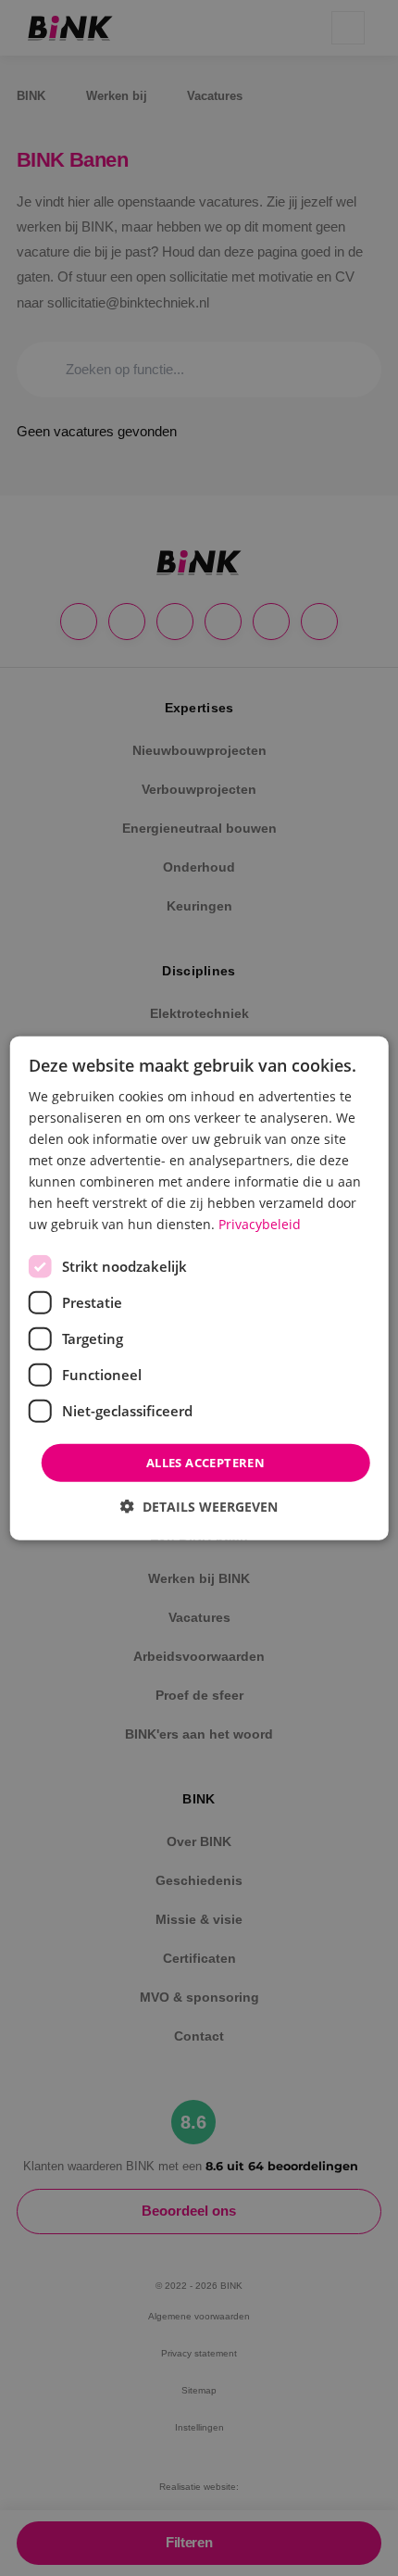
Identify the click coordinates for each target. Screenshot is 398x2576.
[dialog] (199, 1288)
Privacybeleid (260, 1224)
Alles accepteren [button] (205, 1462)
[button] (199, 1507)
